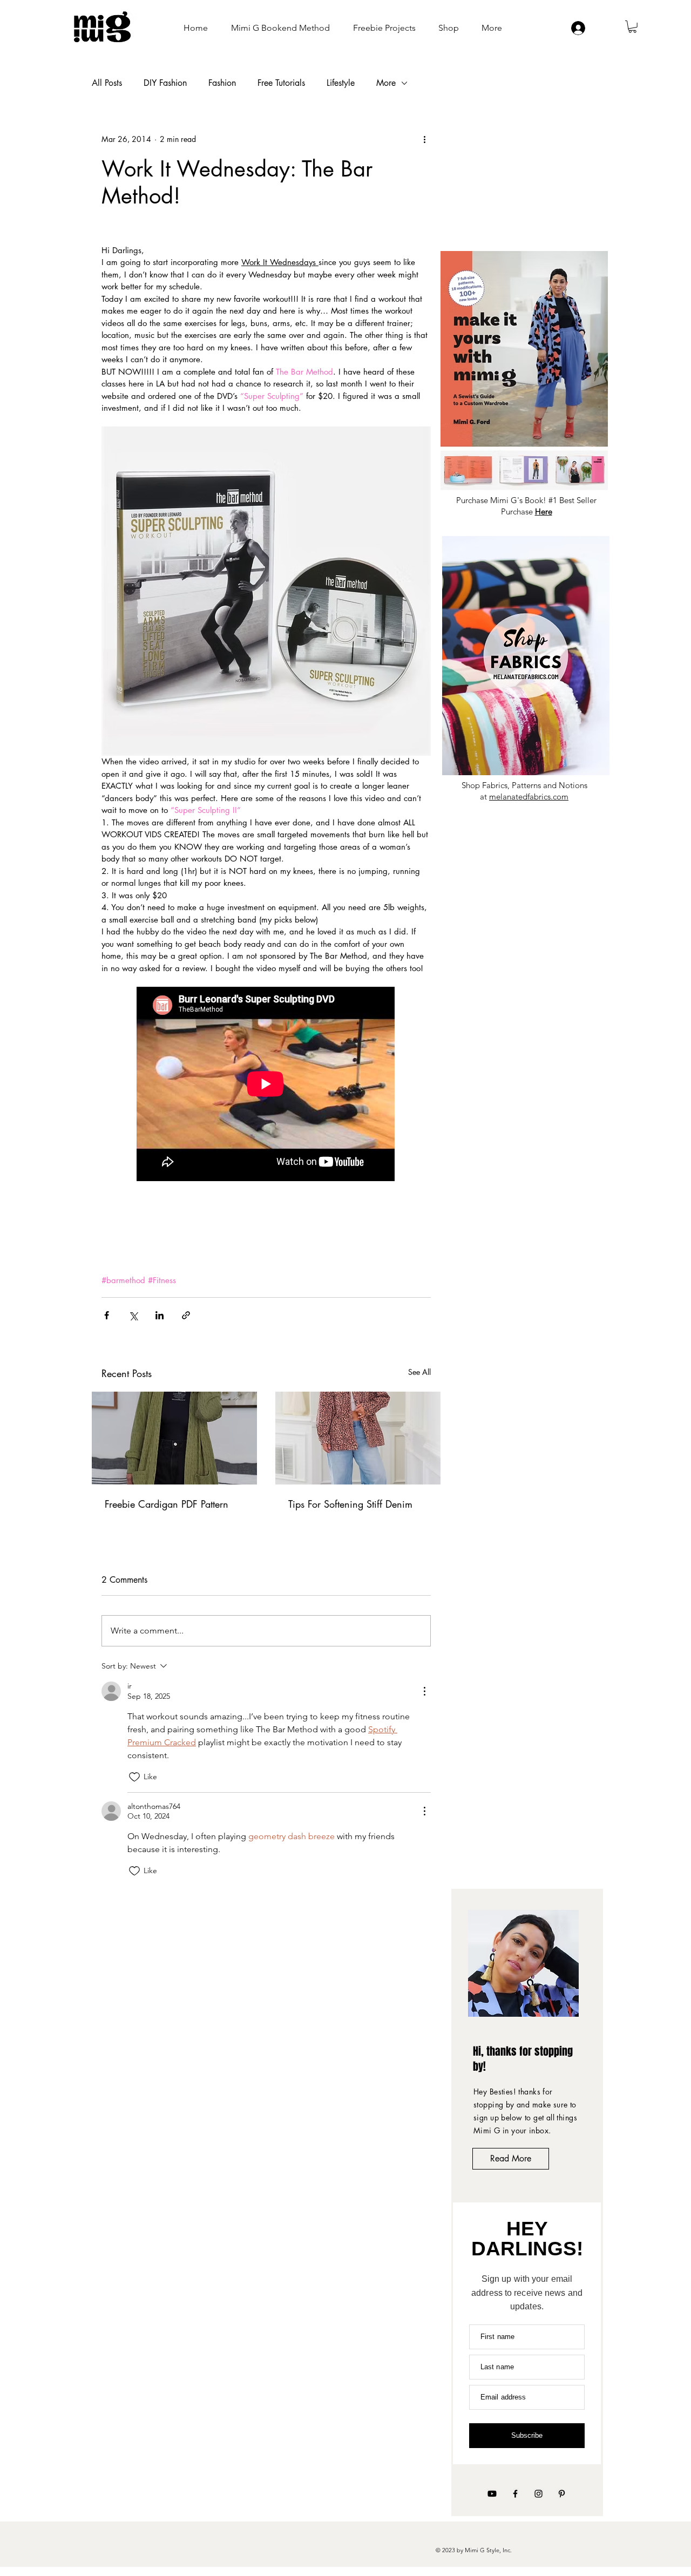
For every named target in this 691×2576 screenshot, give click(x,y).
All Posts (107, 83)
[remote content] (266, 1085)
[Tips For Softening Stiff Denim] (358, 1438)
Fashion (222, 83)
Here (544, 511)
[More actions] (424, 139)
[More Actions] (424, 1691)
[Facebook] (515, 2494)
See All (419, 1372)
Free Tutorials (281, 83)
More (386, 83)
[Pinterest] (562, 2494)
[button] (632, 27)
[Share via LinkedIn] (160, 1315)
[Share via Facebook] (107, 1315)
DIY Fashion (165, 83)
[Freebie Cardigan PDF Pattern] (174, 1438)
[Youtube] (492, 2494)
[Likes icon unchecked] (134, 1777)
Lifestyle (341, 83)
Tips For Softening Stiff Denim (350, 1504)
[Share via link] (186, 1315)
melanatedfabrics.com (529, 796)
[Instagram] (538, 2494)
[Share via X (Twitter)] (133, 1315)
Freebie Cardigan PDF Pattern (167, 1504)
